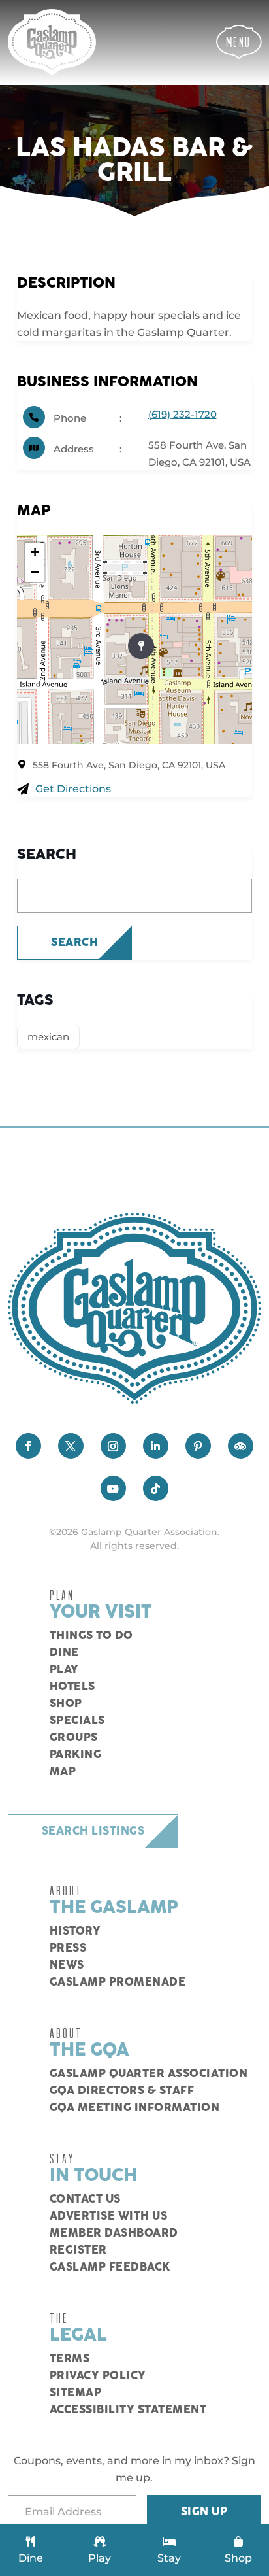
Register (78, 2250)
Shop (66, 1704)
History (75, 1931)
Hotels (72, 1687)
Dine (64, 1653)
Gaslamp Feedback (110, 2267)
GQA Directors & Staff (122, 2091)
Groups (74, 1738)
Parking (76, 1755)
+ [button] (35, 552)
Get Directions (73, 789)
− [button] (35, 572)
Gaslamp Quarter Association (149, 2074)
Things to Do (91, 1636)
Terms (70, 2359)
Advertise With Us (109, 2216)
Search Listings (93, 1831)
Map (63, 1772)
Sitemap (76, 2393)
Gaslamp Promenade (118, 1982)
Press (68, 1948)
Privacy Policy (98, 2376)
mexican (48, 1037)
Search (74, 943)
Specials (77, 1721)
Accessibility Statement (128, 2410)
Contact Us (85, 2199)
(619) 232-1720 (182, 414)
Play (64, 1670)
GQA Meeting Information (135, 2108)
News (67, 1965)
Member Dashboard (114, 2233)
